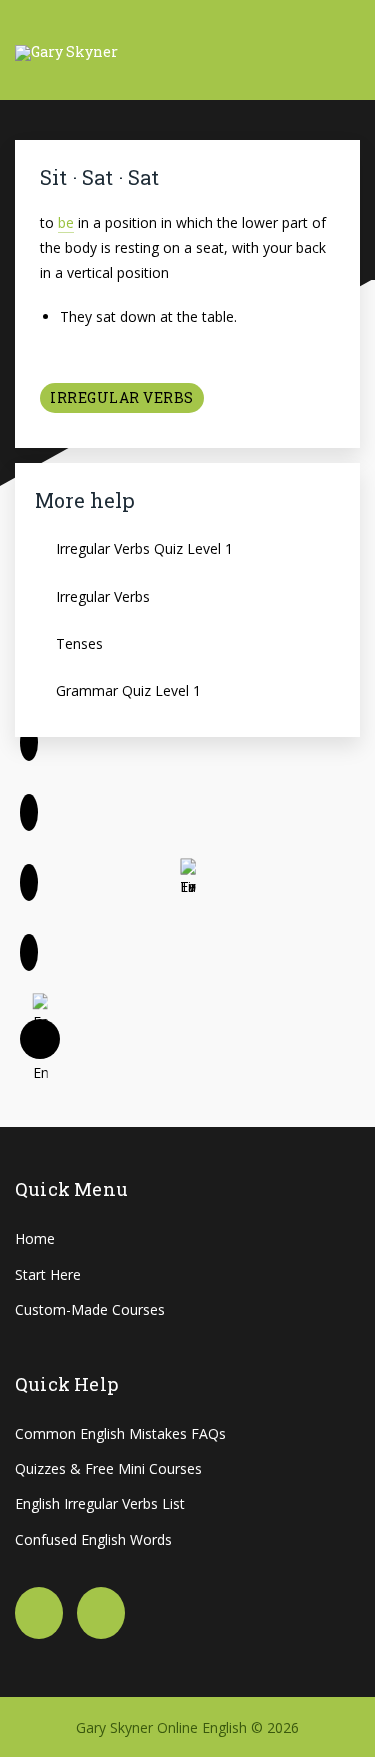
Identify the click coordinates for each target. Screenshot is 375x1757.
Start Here (48, 1274)
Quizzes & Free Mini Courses (108, 1468)
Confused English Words (93, 1539)
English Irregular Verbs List (100, 1503)
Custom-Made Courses (90, 1309)
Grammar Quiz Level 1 (128, 690)
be (66, 222)
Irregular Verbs (122, 397)
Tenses (79, 643)
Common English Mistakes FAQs (120, 1433)
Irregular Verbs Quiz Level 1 (144, 548)
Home (35, 1238)
